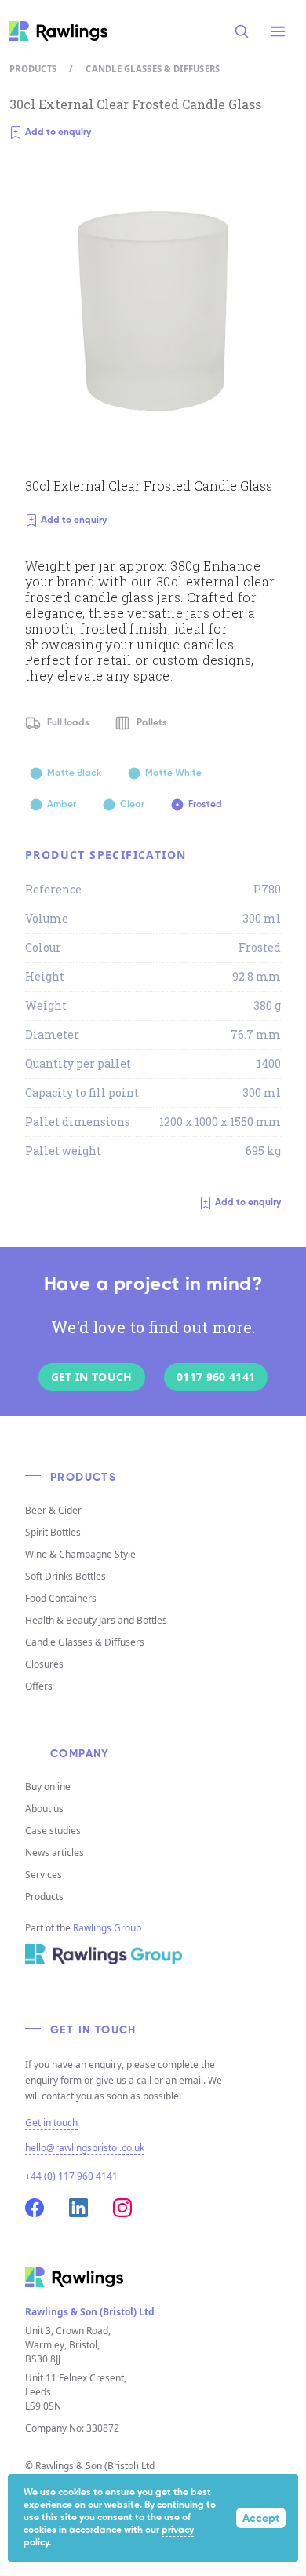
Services (44, 1874)
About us (44, 1809)
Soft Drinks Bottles (66, 1576)
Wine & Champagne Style (80, 1554)
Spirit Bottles (53, 1532)
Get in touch (51, 2123)
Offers (39, 1686)
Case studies (53, 1831)
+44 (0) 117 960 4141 (71, 2176)
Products (33, 69)
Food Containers (61, 1598)
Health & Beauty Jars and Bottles (96, 1620)
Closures (44, 1664)
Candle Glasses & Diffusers (153, 69)
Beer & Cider (53, 1510)
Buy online (48, 1787)
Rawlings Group (107, 1928)
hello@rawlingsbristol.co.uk (85, 2148)
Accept (261, 2519)
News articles (55, 1853)
